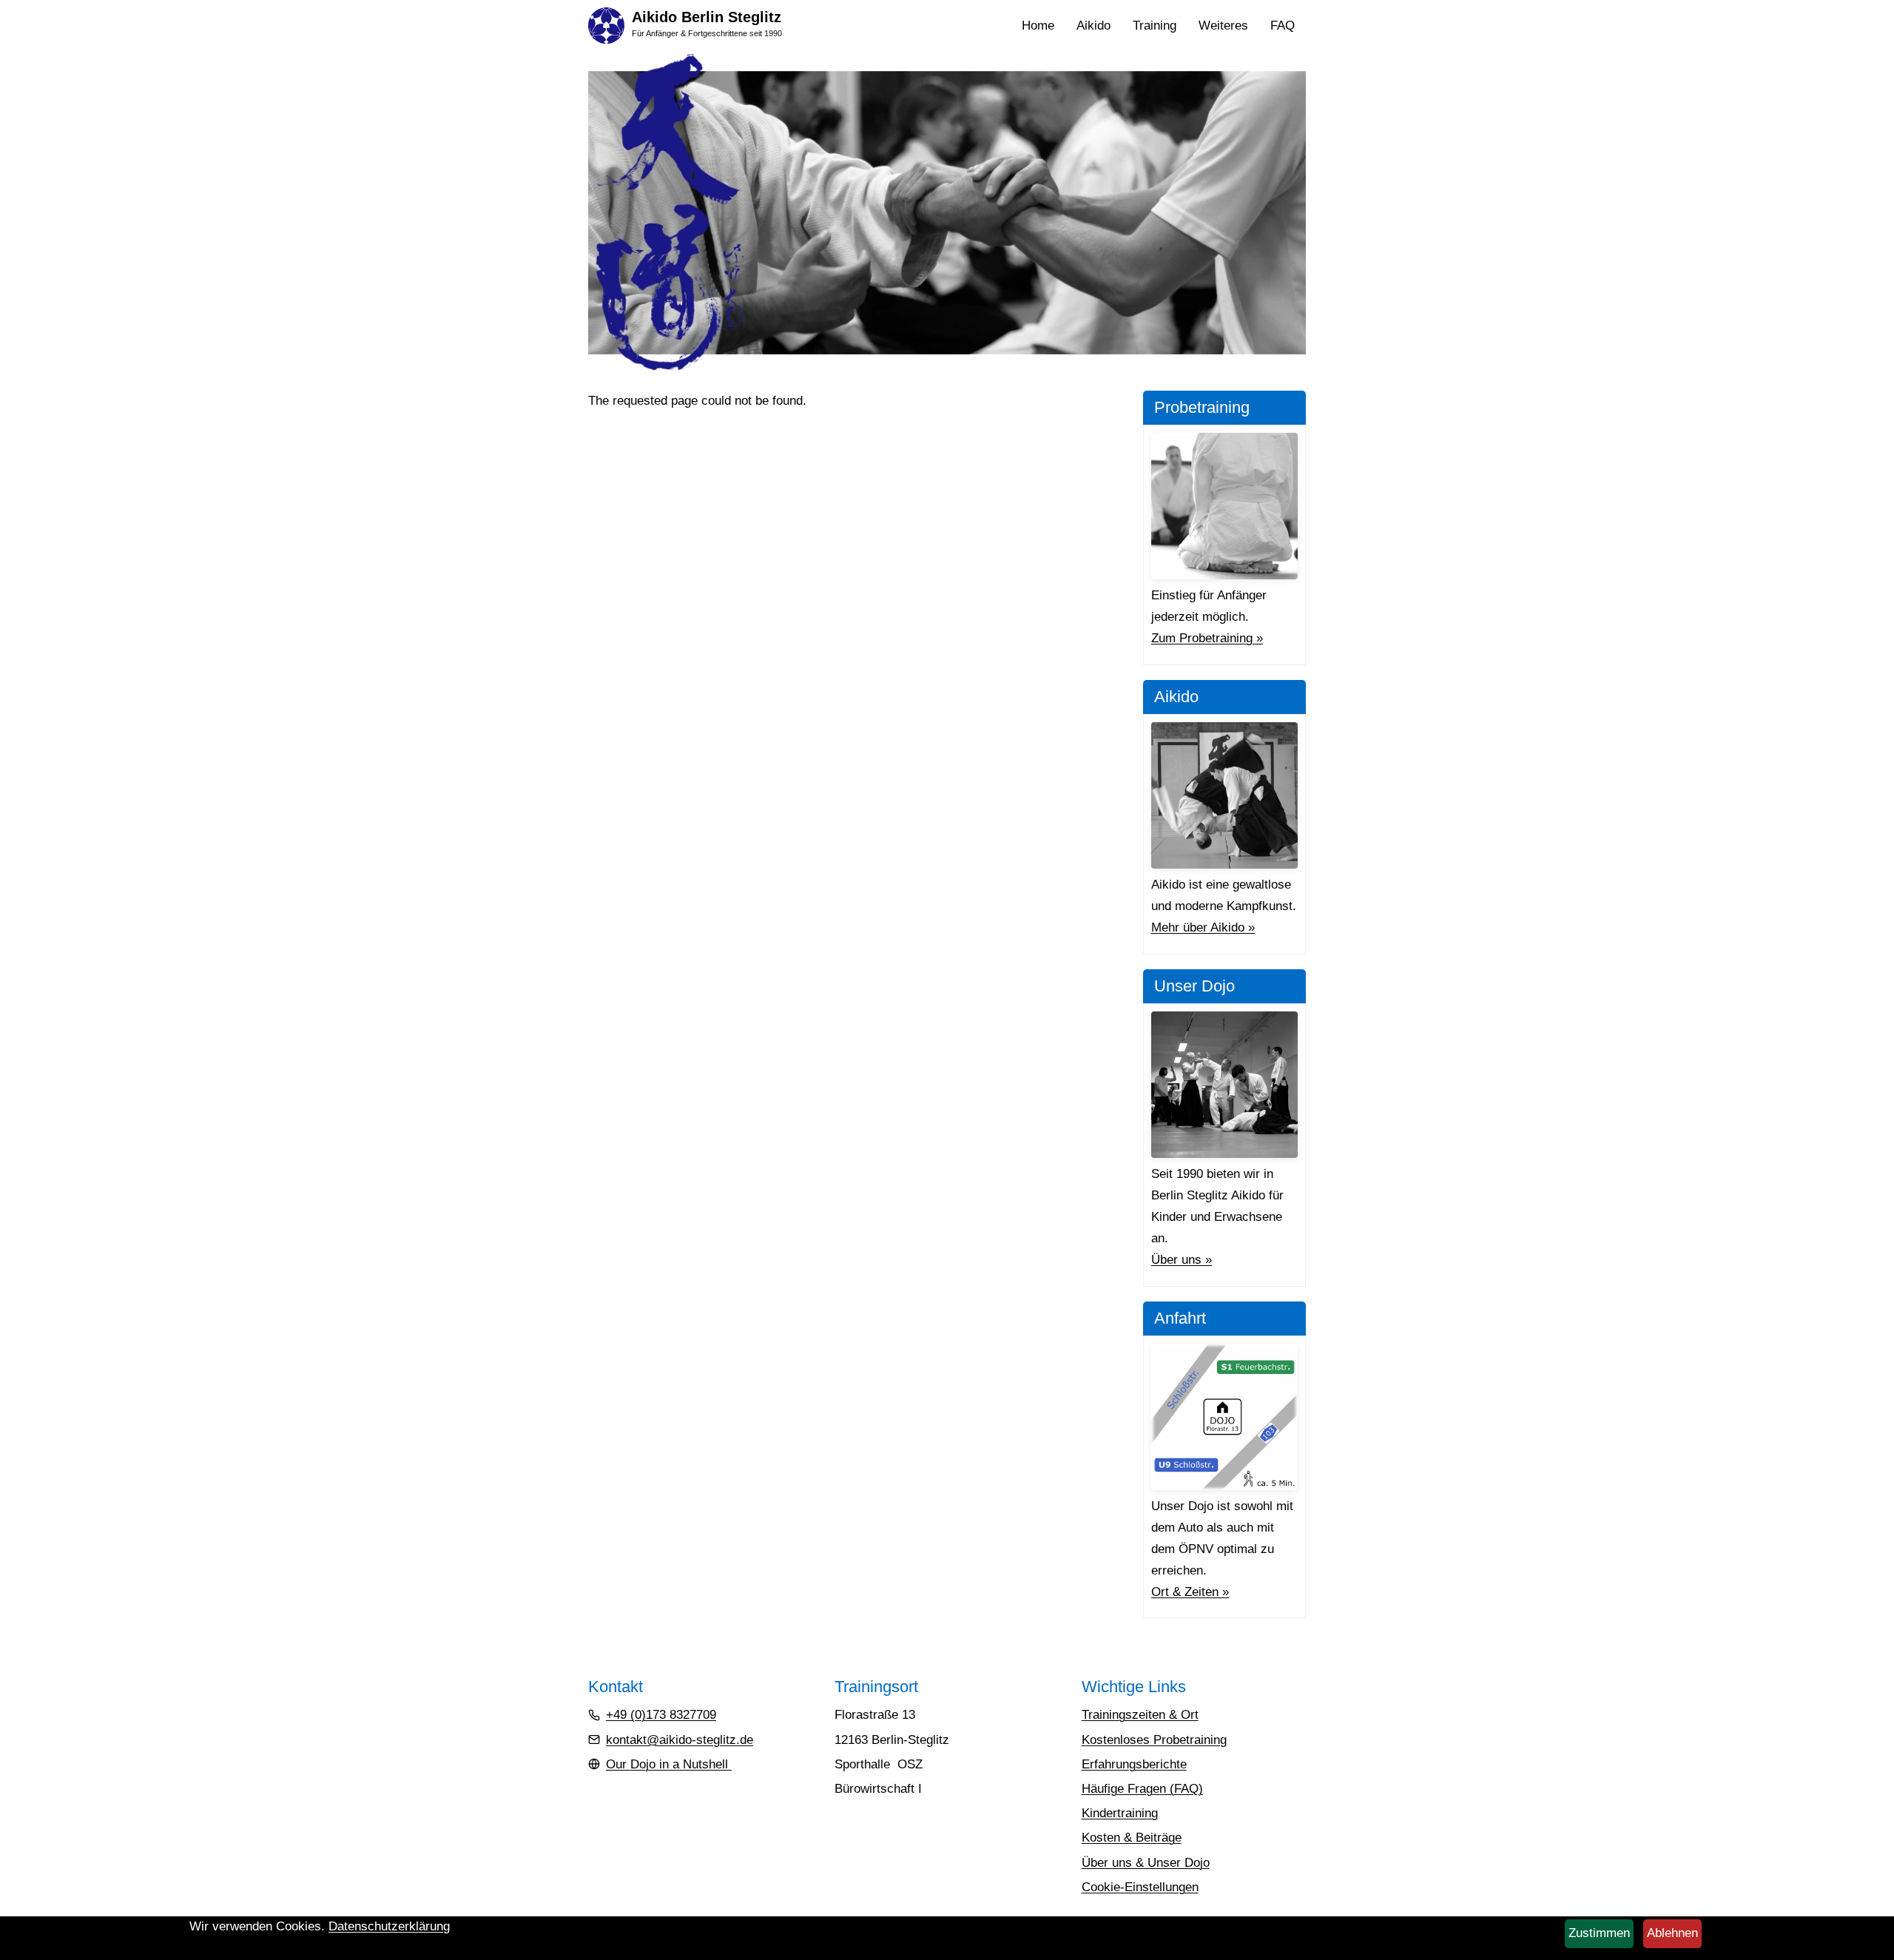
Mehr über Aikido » (1203, 927)
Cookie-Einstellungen (1140, 1887)
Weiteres (1229, 27)
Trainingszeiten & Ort (1140, 1715)
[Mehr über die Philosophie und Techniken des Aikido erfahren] (1224, 795)
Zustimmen (1599, 1933)
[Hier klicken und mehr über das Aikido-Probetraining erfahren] (1224, 506)
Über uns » (1182, 1260)
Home (1038, 26)
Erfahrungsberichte (1134, 1764)
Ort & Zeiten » (1190, 1592)
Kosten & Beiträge (1132, 1838)
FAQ (1283, 26)
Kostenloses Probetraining (1154, 1740)
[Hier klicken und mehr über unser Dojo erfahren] (1224, 1085)
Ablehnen (1672, 1933)
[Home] (606, 25)
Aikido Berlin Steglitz (707, 17)
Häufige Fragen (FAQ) (1142, 1789)
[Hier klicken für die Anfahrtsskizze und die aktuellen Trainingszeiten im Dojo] (1224, 1417)
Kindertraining (1120, 1813)
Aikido (1099, 27)
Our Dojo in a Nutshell (669, 1764)
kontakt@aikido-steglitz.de (680, 1740)
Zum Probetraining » (1207, 638)
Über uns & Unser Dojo (1146, 1863)
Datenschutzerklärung (389, 1926)
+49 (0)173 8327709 (661, 1715)
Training (1160, 27)
